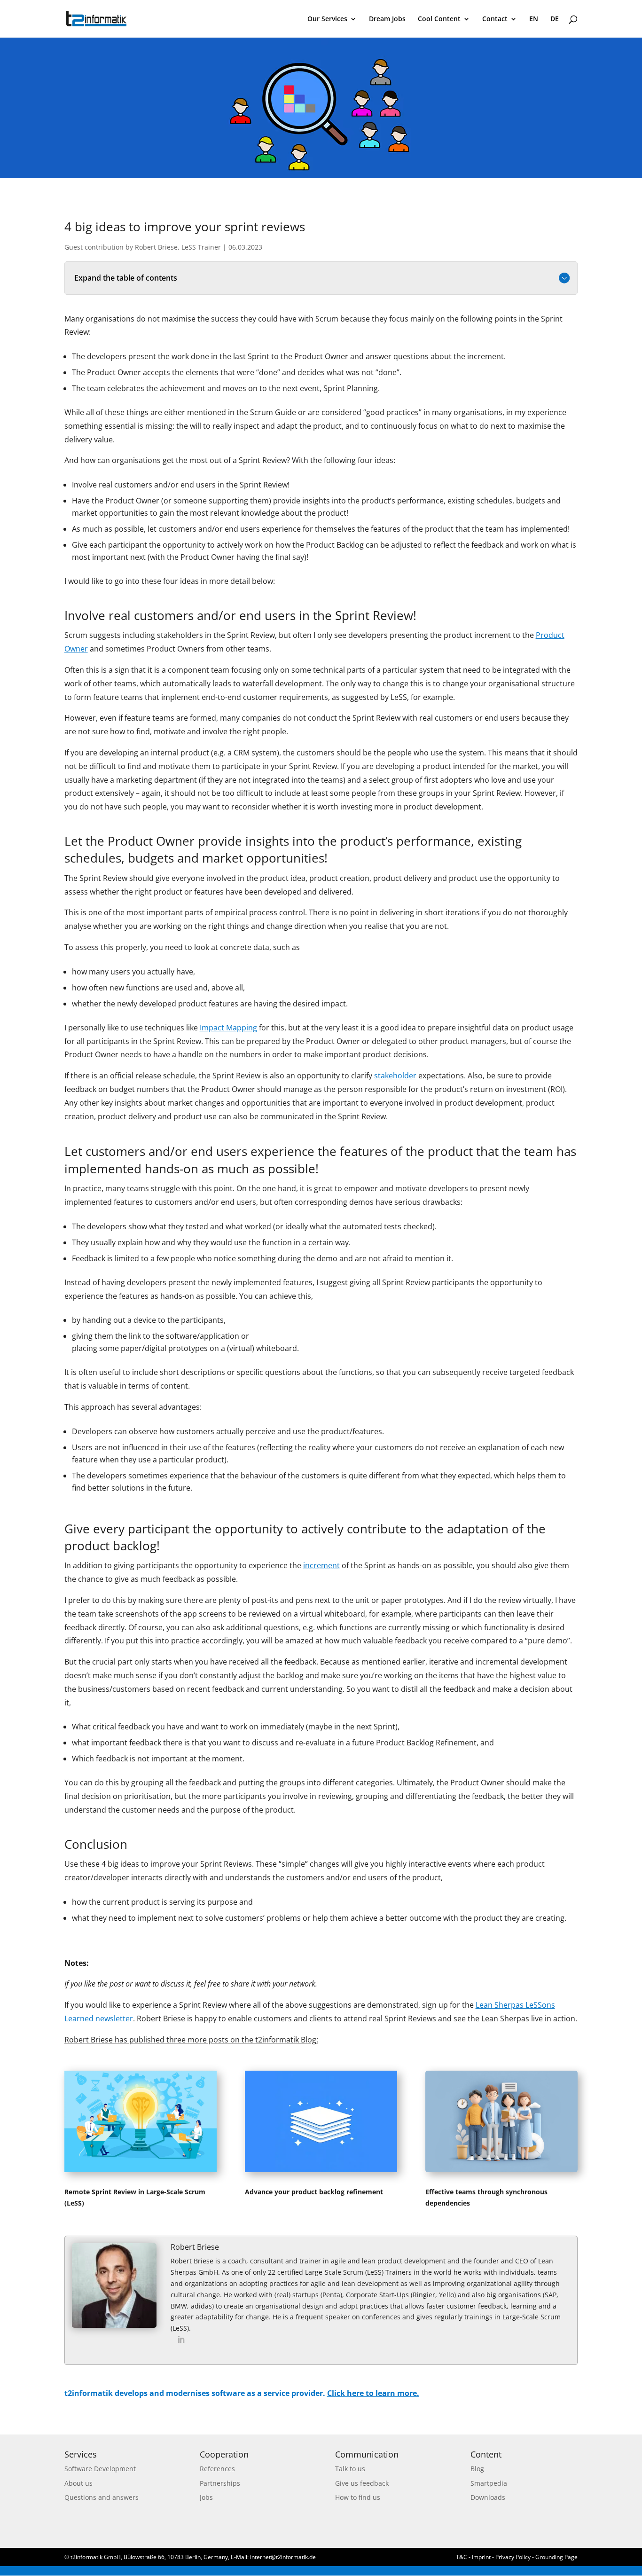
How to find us (358, 2497)
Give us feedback (362, 2483)
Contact (495, 19)
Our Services (327, 19)
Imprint (482, 2557)
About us (78, 2483)
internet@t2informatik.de (283, 2557)
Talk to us (350, 2469)
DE (555, 19)
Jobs (206, 2497)
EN (534, 19)
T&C (462, 2557)
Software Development (100, 2469)
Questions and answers (102, 2497)
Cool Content (439, 19)
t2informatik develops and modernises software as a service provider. (242, 2393)
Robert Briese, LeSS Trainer (178, 247)
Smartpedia (489, 2483)
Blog (477, 2469)
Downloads (488, 2497)
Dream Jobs (387, 19)
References (217, 2469)
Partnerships (220, 2483)
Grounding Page (556, 2557)
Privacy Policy (513, 2557)
